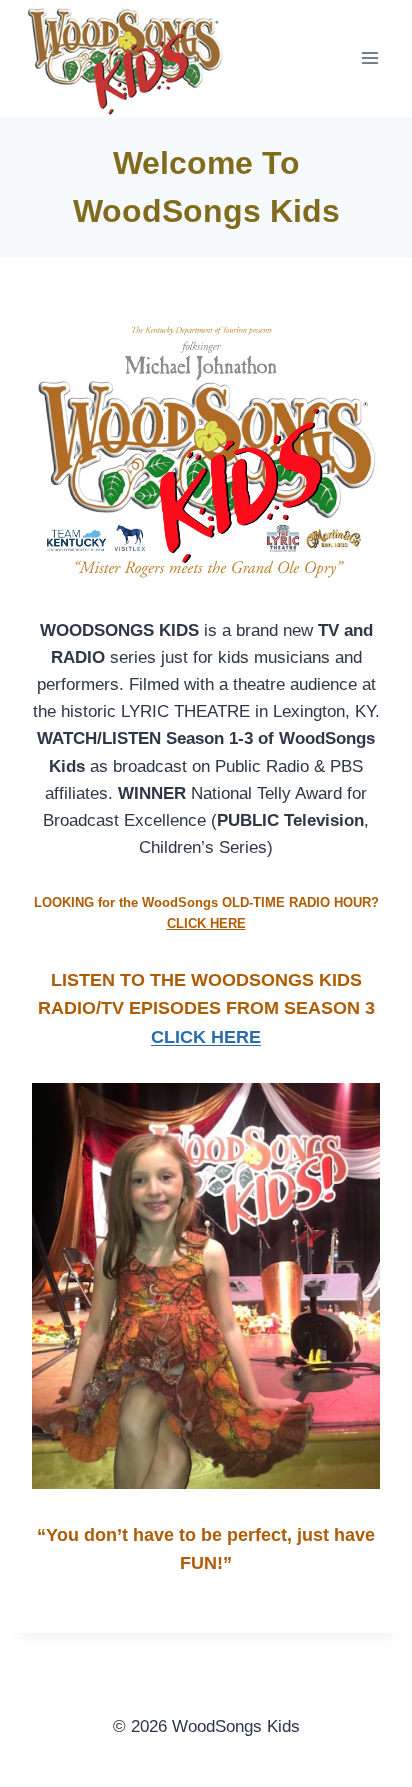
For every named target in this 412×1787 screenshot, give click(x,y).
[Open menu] (369, 58)
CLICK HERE (206, 923)
